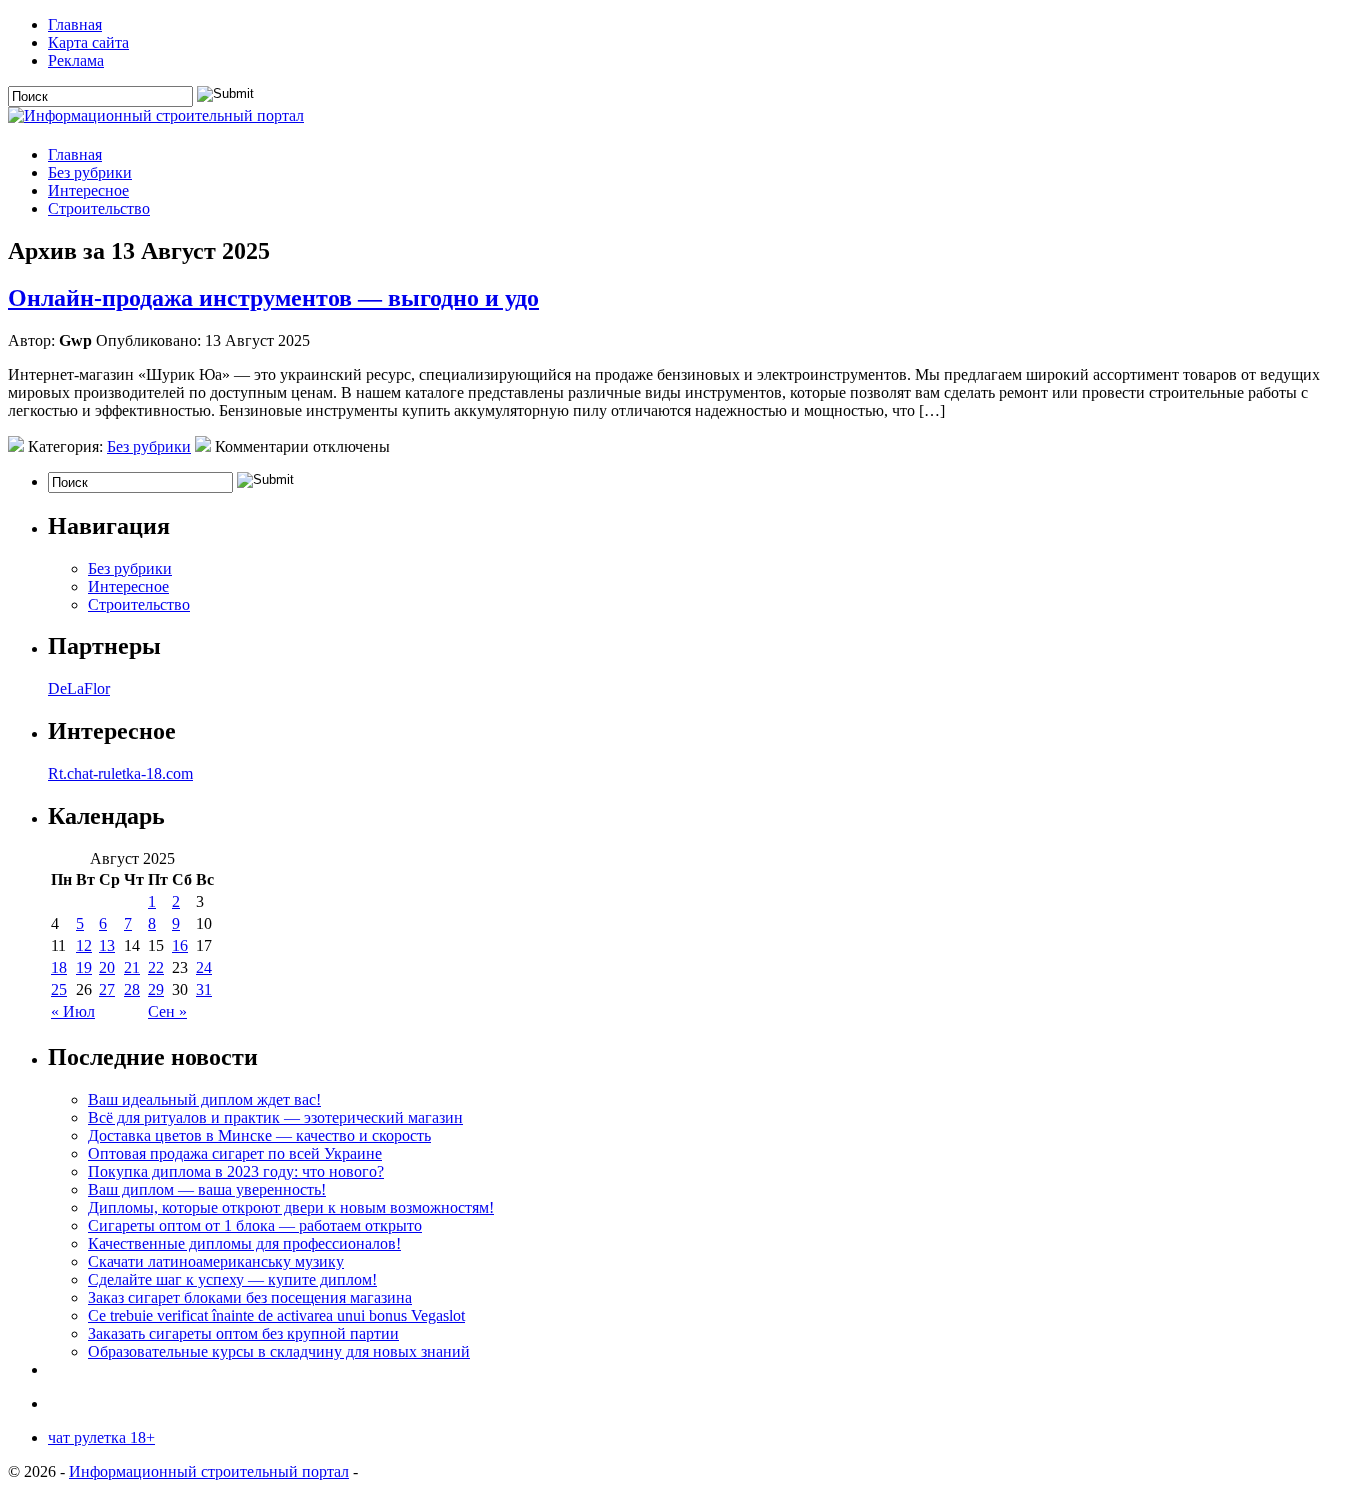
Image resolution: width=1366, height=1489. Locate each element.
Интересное (88, 190)
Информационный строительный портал (209, 1471)
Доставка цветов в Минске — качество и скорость (259, 1135)
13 (107, 945)
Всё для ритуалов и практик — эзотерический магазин (275, 1117)
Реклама (76, 60)
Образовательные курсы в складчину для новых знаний (279, 1351)
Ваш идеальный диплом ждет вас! (204, 1099)
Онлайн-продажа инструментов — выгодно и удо (273, 298)
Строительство (99, 208)
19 (84, 967)
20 (107, 967)
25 (59, 989)
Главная (75, 24)
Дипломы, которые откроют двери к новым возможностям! (291, 1207)
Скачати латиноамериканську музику (216, 1261)
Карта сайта (88, 42)
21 (132, 967)
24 (204, 967)
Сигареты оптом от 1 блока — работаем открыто (255, 1225)
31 (204, 989)
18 (59, 967)
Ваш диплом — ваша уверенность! (207, 1189)
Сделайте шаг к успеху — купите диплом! (232, 1279)
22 (156, 967)
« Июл (73, 1011)
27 (107, 989)
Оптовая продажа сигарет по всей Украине (235, 1153)
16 (180, 945)
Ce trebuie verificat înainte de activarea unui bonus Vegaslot (276, 1315)
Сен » (167, 1011)
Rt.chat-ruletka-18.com (120, 773)
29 (156, 989)
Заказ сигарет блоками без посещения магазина (250, 1297)
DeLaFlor (79, 688)
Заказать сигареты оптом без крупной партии (243, 1333)
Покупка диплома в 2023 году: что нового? (236, 1171)
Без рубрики (90, 172)
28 (132, 989)
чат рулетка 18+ (101, 1437)
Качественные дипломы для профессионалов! (244, 1243)
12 (84, 945)
